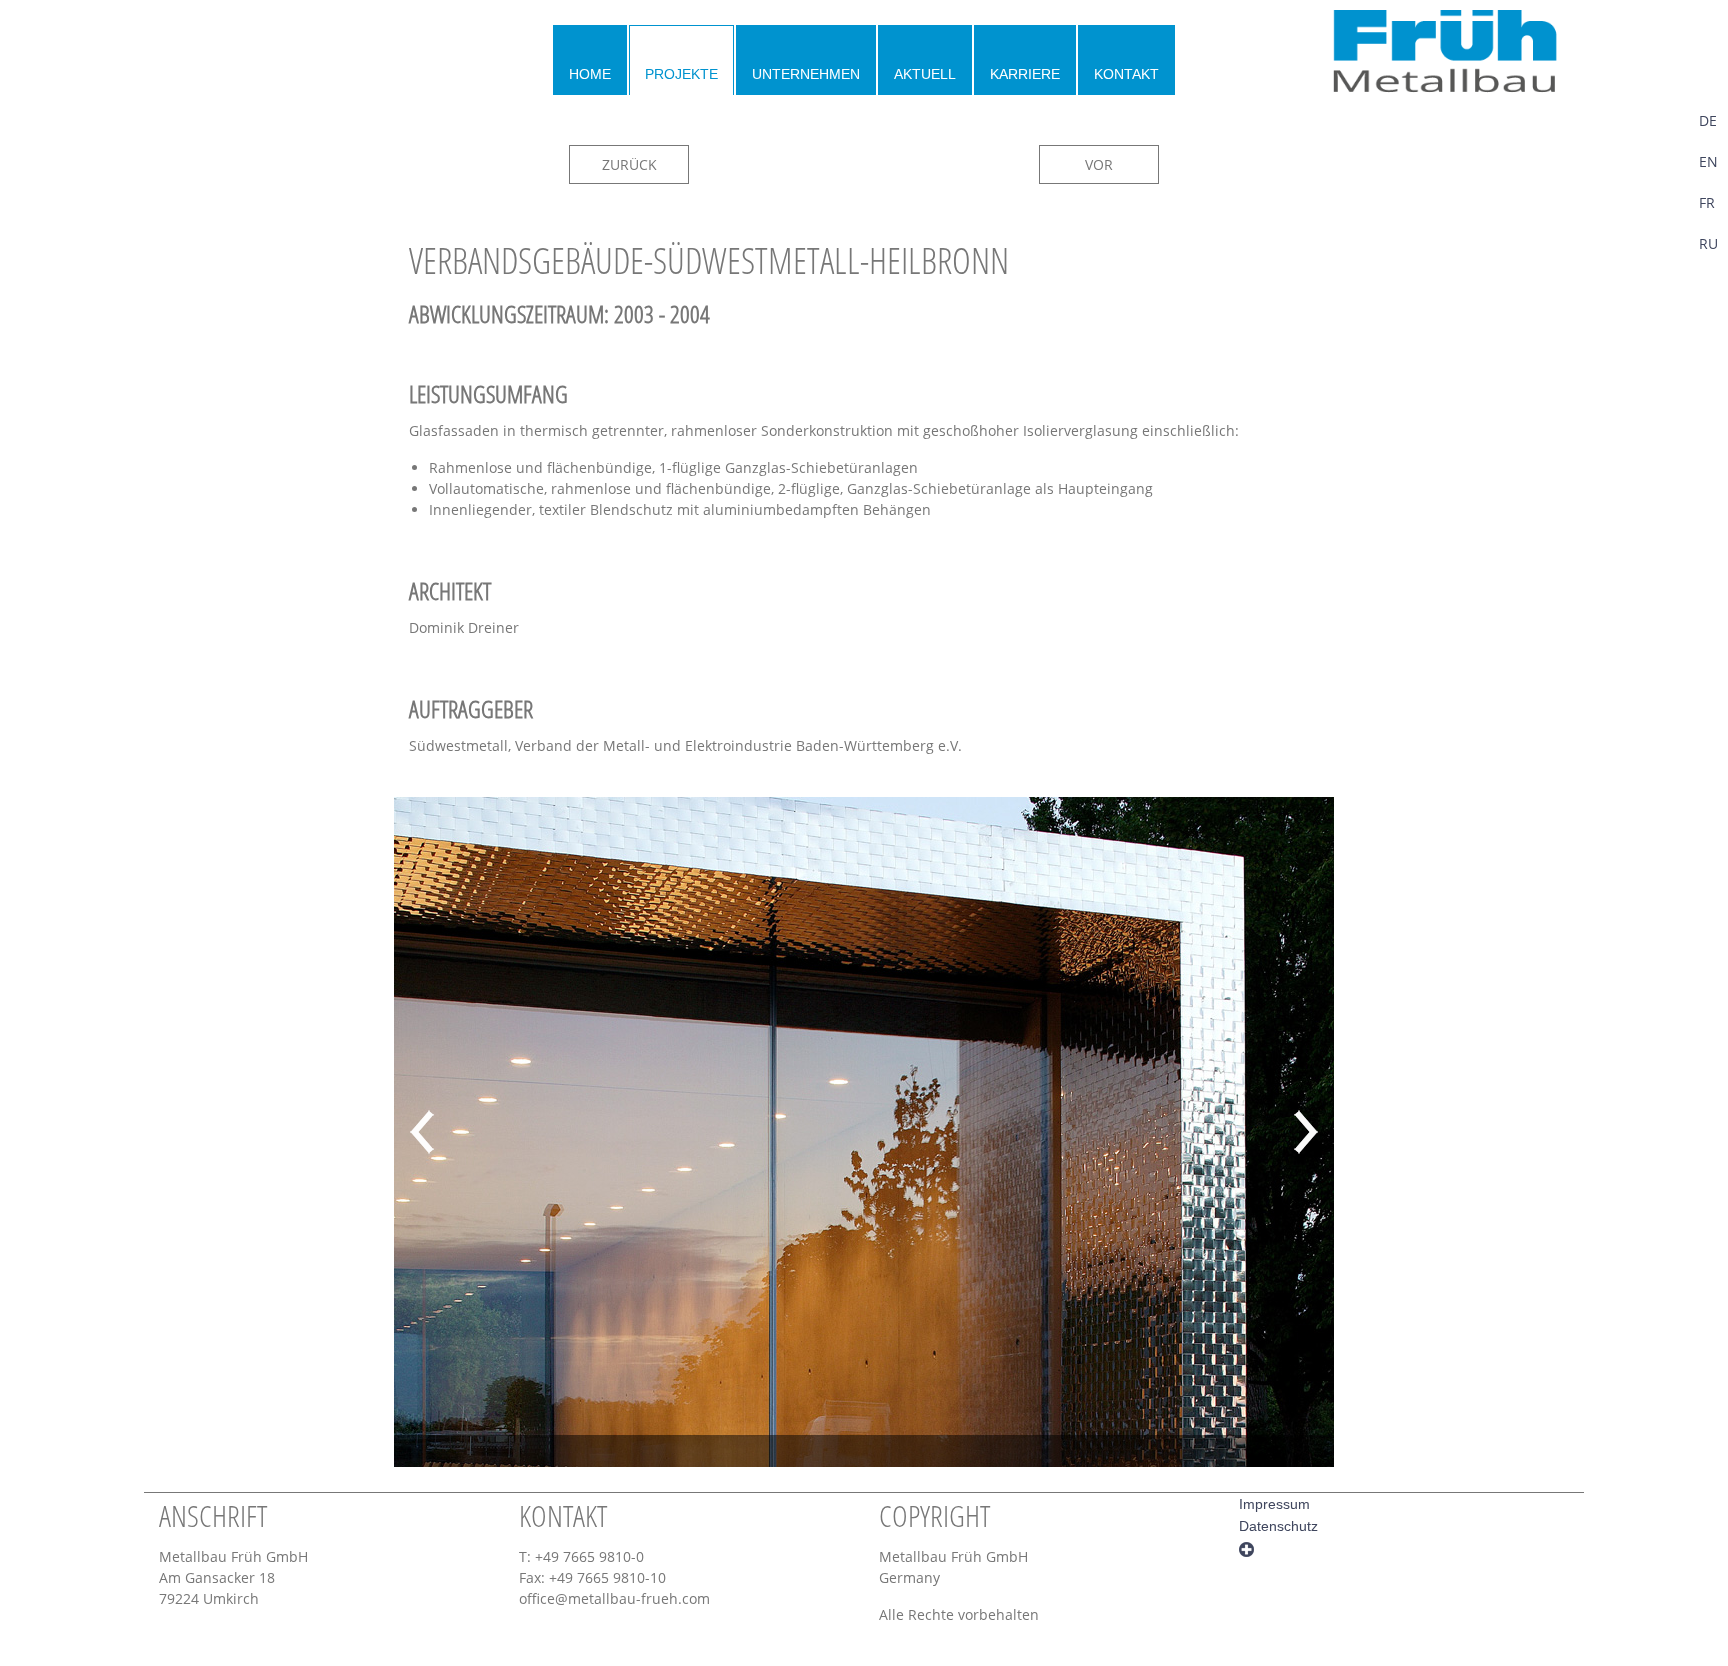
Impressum (1274, 1504)
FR (1707, 202)
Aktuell (925, 74)
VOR (1099, 164)
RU (1708, 243)
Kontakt (1126, 74)
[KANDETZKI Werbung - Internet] (1246, 1547)
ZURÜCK (629, 164)
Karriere (1025, 74)
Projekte (681, 74)
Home (590, 74)
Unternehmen (806, 74)
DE (1708, 120)
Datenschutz (1278, 1526)
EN (1708, 161)
